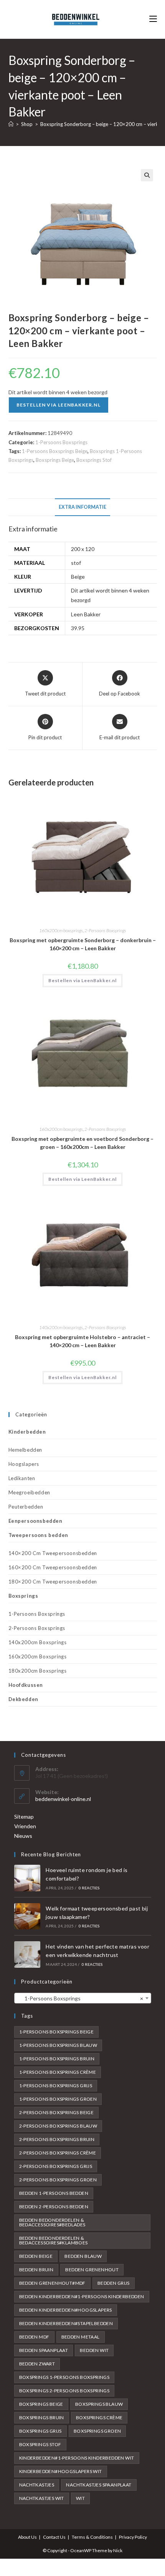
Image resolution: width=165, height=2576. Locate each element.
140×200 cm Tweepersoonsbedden (53, 1553)
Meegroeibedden (29, 1492)
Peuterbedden (26, 1507)
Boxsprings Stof (94, 460)
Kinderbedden (27, 1432)
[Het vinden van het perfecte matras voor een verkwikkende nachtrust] (27, 1954)
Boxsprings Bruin (42, 2417)
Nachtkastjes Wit (42, 2498)
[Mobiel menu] (153, 19)
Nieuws (23, 1836)
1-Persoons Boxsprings (61, 442)
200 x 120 (83, 549)
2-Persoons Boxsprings (105, 930)
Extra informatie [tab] (82, 507)
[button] (147, 175)
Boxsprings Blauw (99, 2404)
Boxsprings (23, 1596)
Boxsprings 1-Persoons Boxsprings (64, 2377)
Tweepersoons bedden (38, 1535)
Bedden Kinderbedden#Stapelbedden (66, 2323)
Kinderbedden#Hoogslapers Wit (61, 2471)
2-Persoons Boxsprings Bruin (57, 2139)
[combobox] (83, 1998)
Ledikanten (22, 1478)
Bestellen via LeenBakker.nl (59, 405)
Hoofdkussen (26, 1685)
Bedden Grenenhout (92, 2270)
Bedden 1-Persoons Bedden (54, 2193)
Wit (80, 2498)
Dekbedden (23, 1699)
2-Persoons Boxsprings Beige (57, 2112)
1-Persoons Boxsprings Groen (58, 2099)
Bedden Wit (94, 2350)
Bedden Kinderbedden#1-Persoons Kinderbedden (82, 2296)
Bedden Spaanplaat (44, 2350)
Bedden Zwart (37, 2364)
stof (76, 563)
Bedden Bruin (36, 2270)
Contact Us (54, 2537)
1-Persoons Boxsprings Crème (58, 2072)
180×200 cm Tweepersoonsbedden (53, 1582)
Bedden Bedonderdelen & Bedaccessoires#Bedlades (52, 2222)
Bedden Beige (36, 2256)
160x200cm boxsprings (61, 930)
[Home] (11, 124)
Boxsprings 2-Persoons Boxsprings (64, 2391)
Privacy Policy (133, 2537)
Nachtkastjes (37, 2485)
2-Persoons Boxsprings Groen (58, 2180)
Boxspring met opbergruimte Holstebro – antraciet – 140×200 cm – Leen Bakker (82, 1341)
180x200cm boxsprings (38, 1671)
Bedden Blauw (83, 2256)
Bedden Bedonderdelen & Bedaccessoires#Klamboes (54, 2240)
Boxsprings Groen (97, 2431)
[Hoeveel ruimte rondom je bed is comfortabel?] (27, 1878)
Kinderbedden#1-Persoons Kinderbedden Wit (77, 2458)
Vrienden (25, 1826)
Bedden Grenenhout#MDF (52, 2283)
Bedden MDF (34, 2337)
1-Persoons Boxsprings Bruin (57, 2059)
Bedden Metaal (81, 2337)
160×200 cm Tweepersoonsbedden (53, 1567)
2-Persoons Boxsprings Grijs (56, 2166)
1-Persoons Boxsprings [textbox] (80, 1998)
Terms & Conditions (92, 2537)
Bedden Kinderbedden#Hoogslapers (66, 2310)
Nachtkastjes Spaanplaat (99, 2485)
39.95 (78, 628)
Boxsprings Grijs (40, 2431)
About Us (27, 2537)
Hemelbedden (26, 1450)
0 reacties (89, 1888)
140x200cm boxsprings (61, 1327)
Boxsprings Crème (99, 2417)
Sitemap (24, 1817)
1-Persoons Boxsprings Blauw (58, 2045)
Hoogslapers (24, 1464)
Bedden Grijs (114, 2283)
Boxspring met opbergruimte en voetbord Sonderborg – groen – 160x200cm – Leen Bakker (82, 1143)
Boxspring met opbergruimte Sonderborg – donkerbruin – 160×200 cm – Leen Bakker (83, 944)
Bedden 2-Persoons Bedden (54, 2207)
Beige (78, 577)
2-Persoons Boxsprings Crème (58, 2153)
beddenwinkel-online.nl (63, 1799)
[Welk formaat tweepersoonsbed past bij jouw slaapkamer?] (27, 1916)
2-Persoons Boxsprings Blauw (58, 2126)
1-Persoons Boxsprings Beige (55, 451)
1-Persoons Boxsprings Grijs (56, 2086)
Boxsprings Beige (55, 460)
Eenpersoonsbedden (35, 1521)
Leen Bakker (86, 614)
